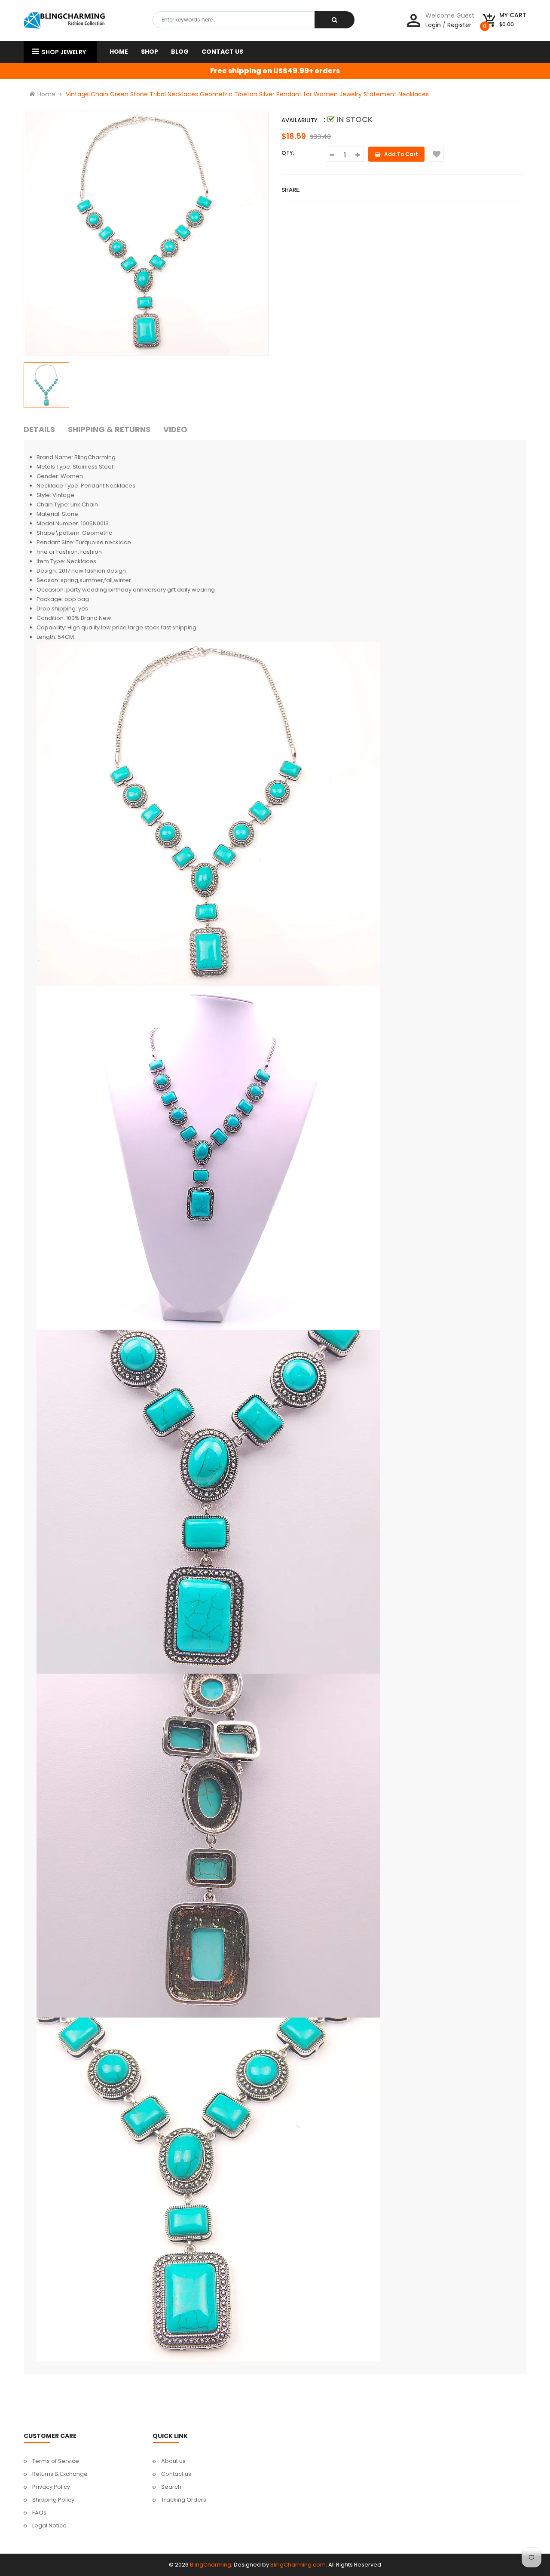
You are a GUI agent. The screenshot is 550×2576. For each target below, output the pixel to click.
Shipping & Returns (109, 429)
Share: (291, 190)
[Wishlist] (436, 154)
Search (171, 2487)
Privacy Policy (51, 2487)
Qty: (288, 153)
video (175, 429)
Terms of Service (56, 2461)
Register (459, 25)
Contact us (176, 2474)
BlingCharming (211, 2565)
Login (433, 25)
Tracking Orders (184, 2500)
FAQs (39, 2513)
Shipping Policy (53, 2500)
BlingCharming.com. (299, 2565)
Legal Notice (49, 2525)
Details (39, 429)
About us (173, 2461)
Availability (299, 120)
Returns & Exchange (60, 2474)
